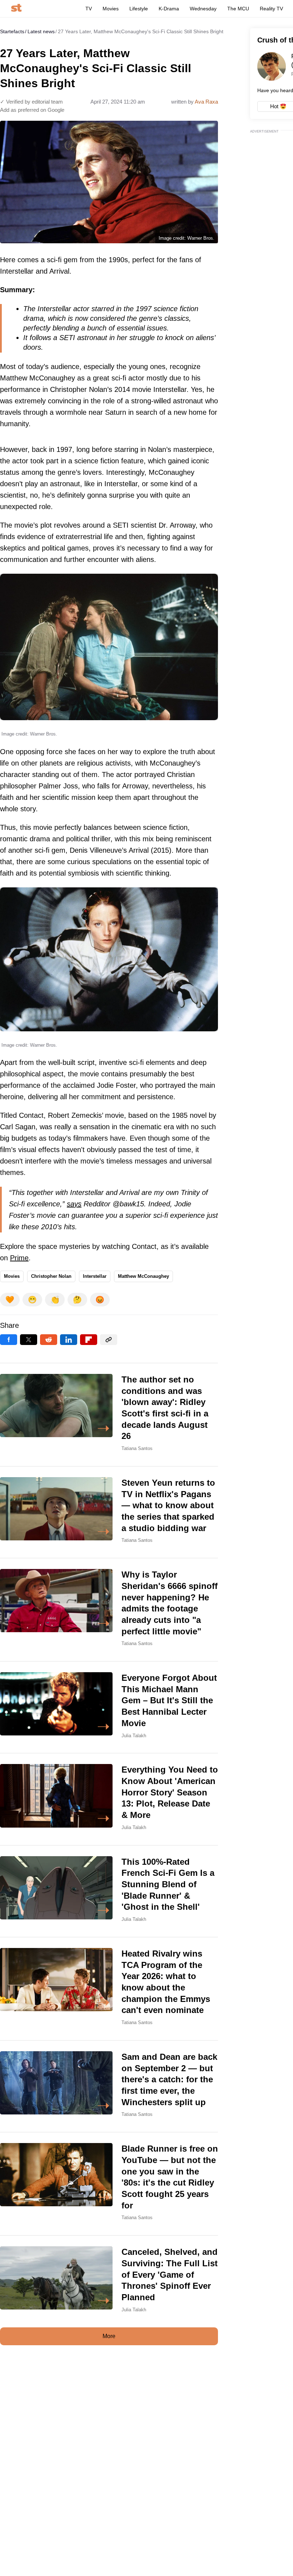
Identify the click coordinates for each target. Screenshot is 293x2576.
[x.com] (29, 1340)
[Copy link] (109, 1340)
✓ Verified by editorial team (31, 102)
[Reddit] (49, 1340)
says (74, 1204)
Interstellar (95, 1276)
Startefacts (12, 31)
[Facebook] (9, 1340)
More (109, 2336)
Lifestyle (139, 9)
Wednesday (203, 9)
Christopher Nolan (51, 1276)
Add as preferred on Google (32, 110)
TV (89, 9)
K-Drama (169, 9)
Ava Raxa (206, 102)
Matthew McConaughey (143, 1276)
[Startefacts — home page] (16, 8)
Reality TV (271, 9)
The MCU (238, 9)
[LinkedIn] (69, 1340)
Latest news (41, 31)
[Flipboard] (89, 1340)
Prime (19, 1258)
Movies (111, 9)
